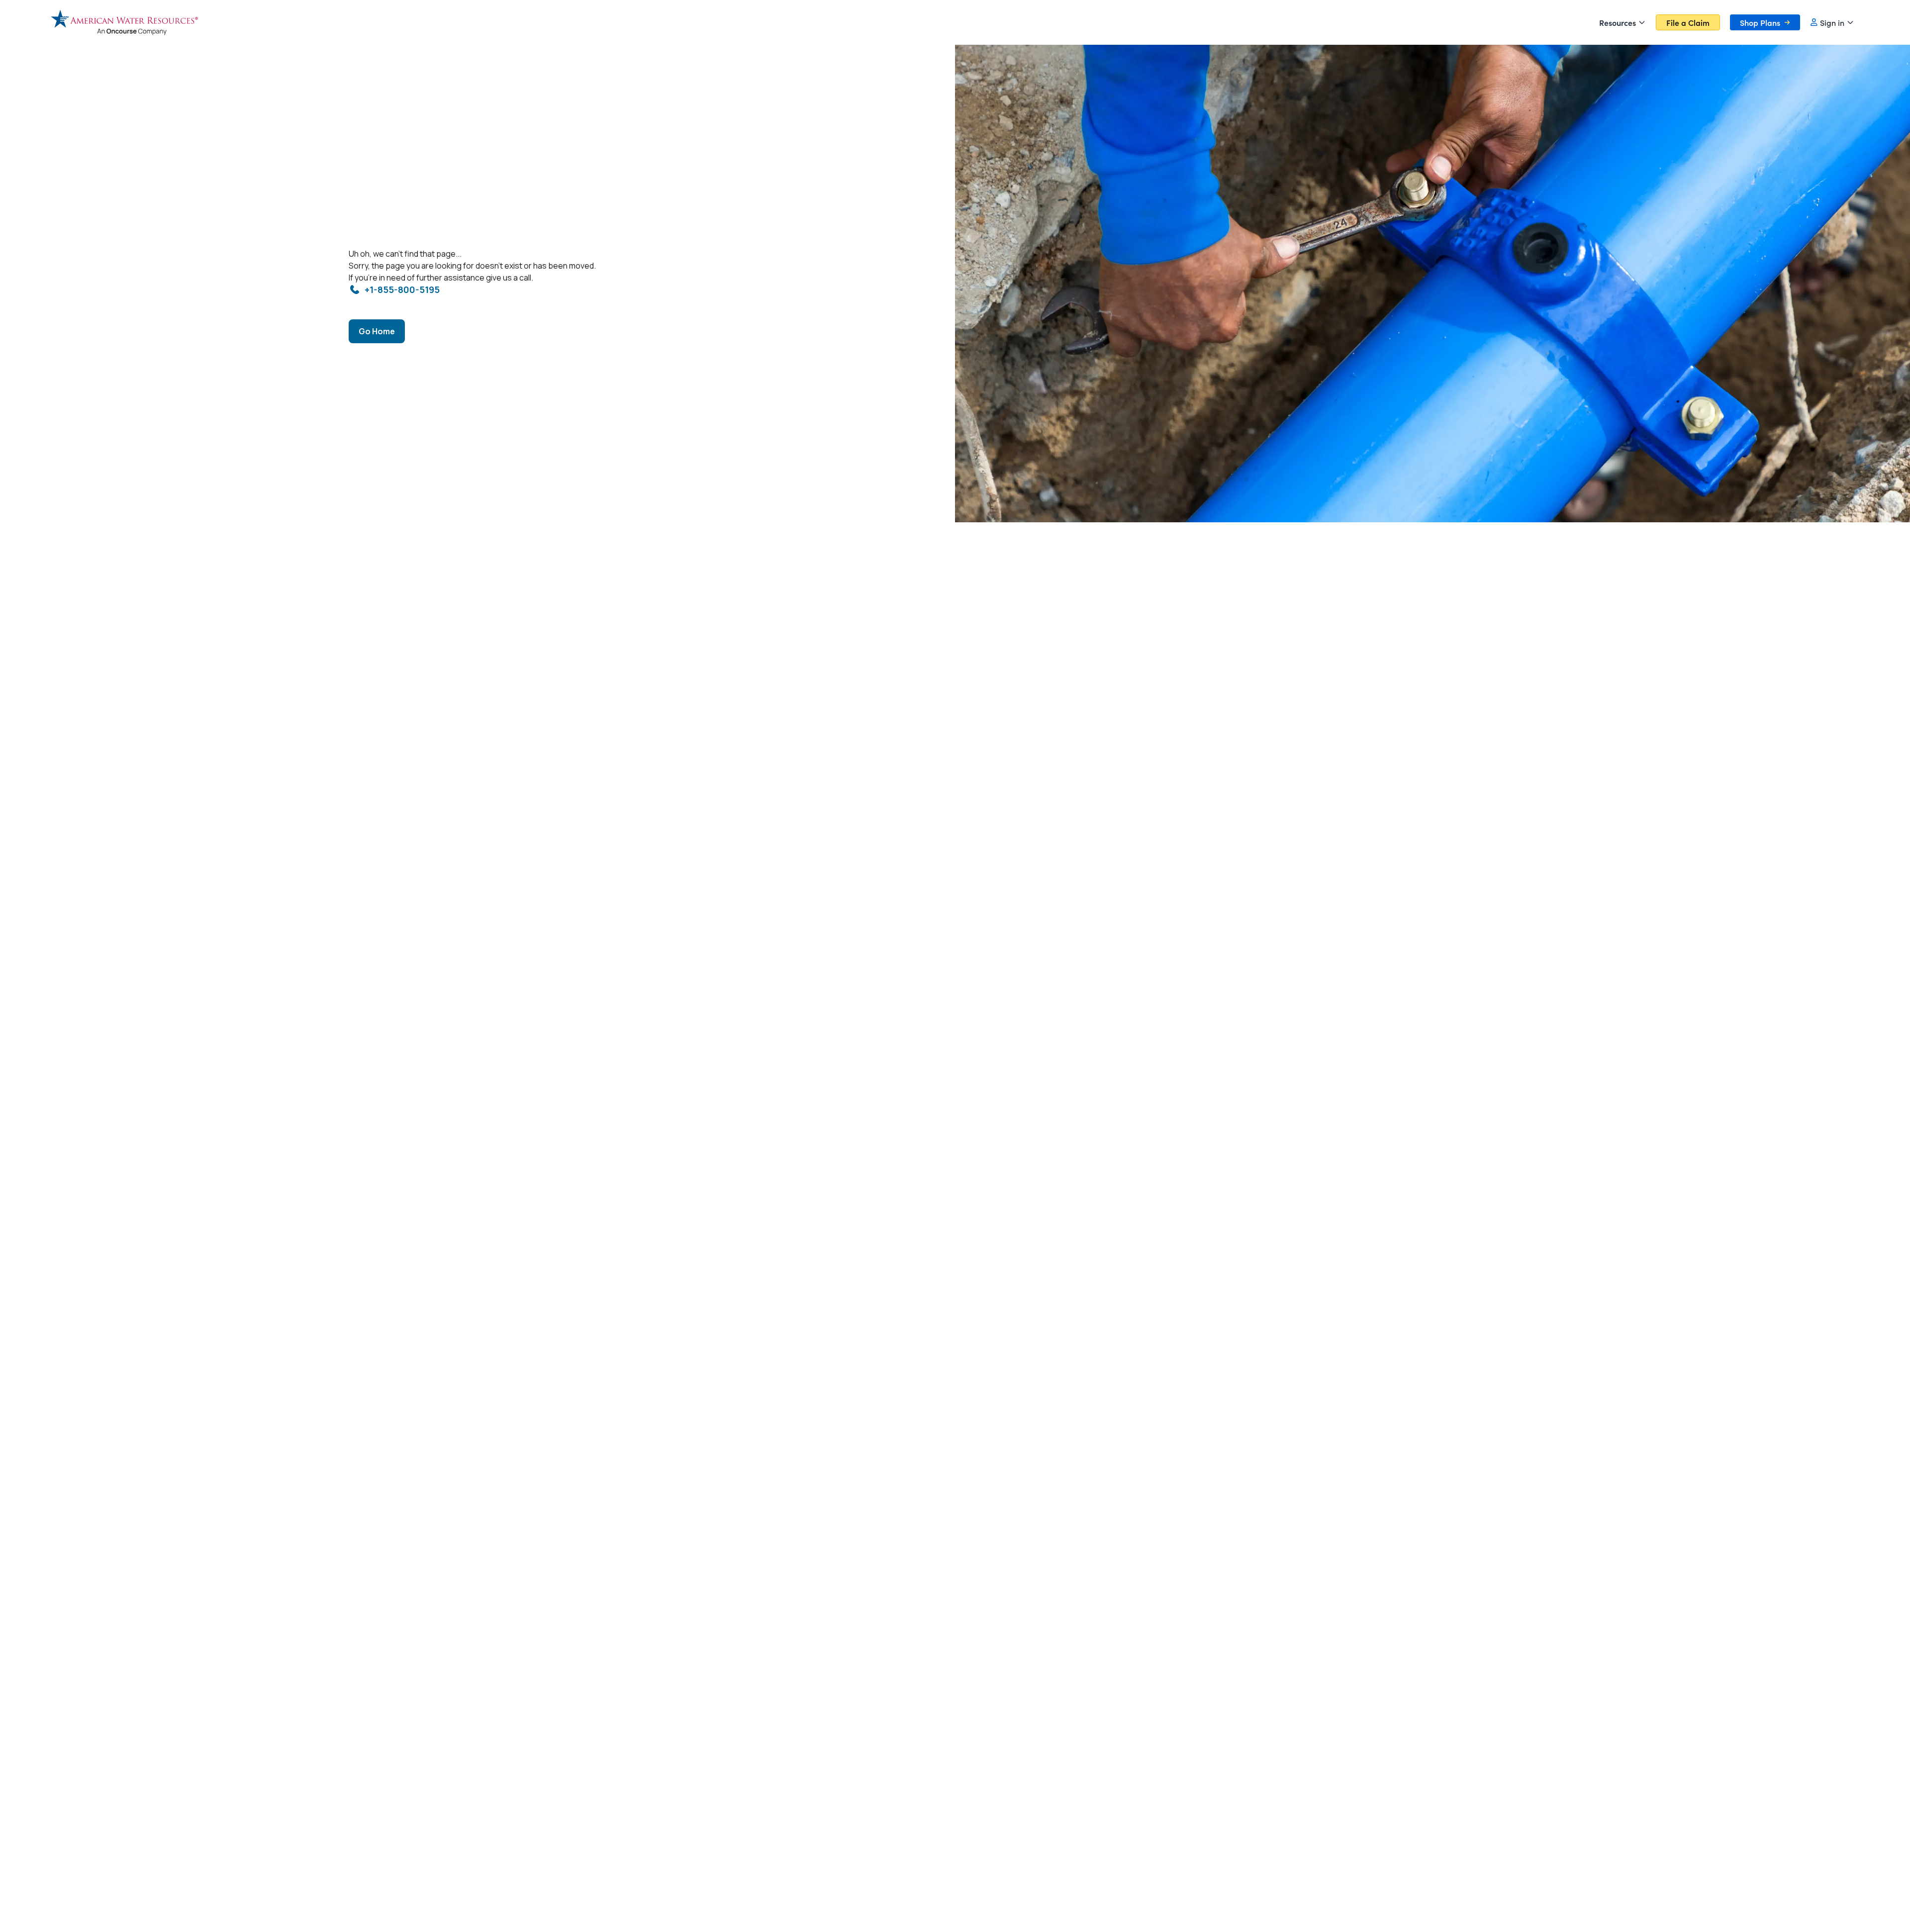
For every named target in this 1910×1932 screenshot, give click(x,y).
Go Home (377, 331)
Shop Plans (1760, 22)
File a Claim (1688, 22)
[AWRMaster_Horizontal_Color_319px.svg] (124, 22)
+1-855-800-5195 (402, 290)
